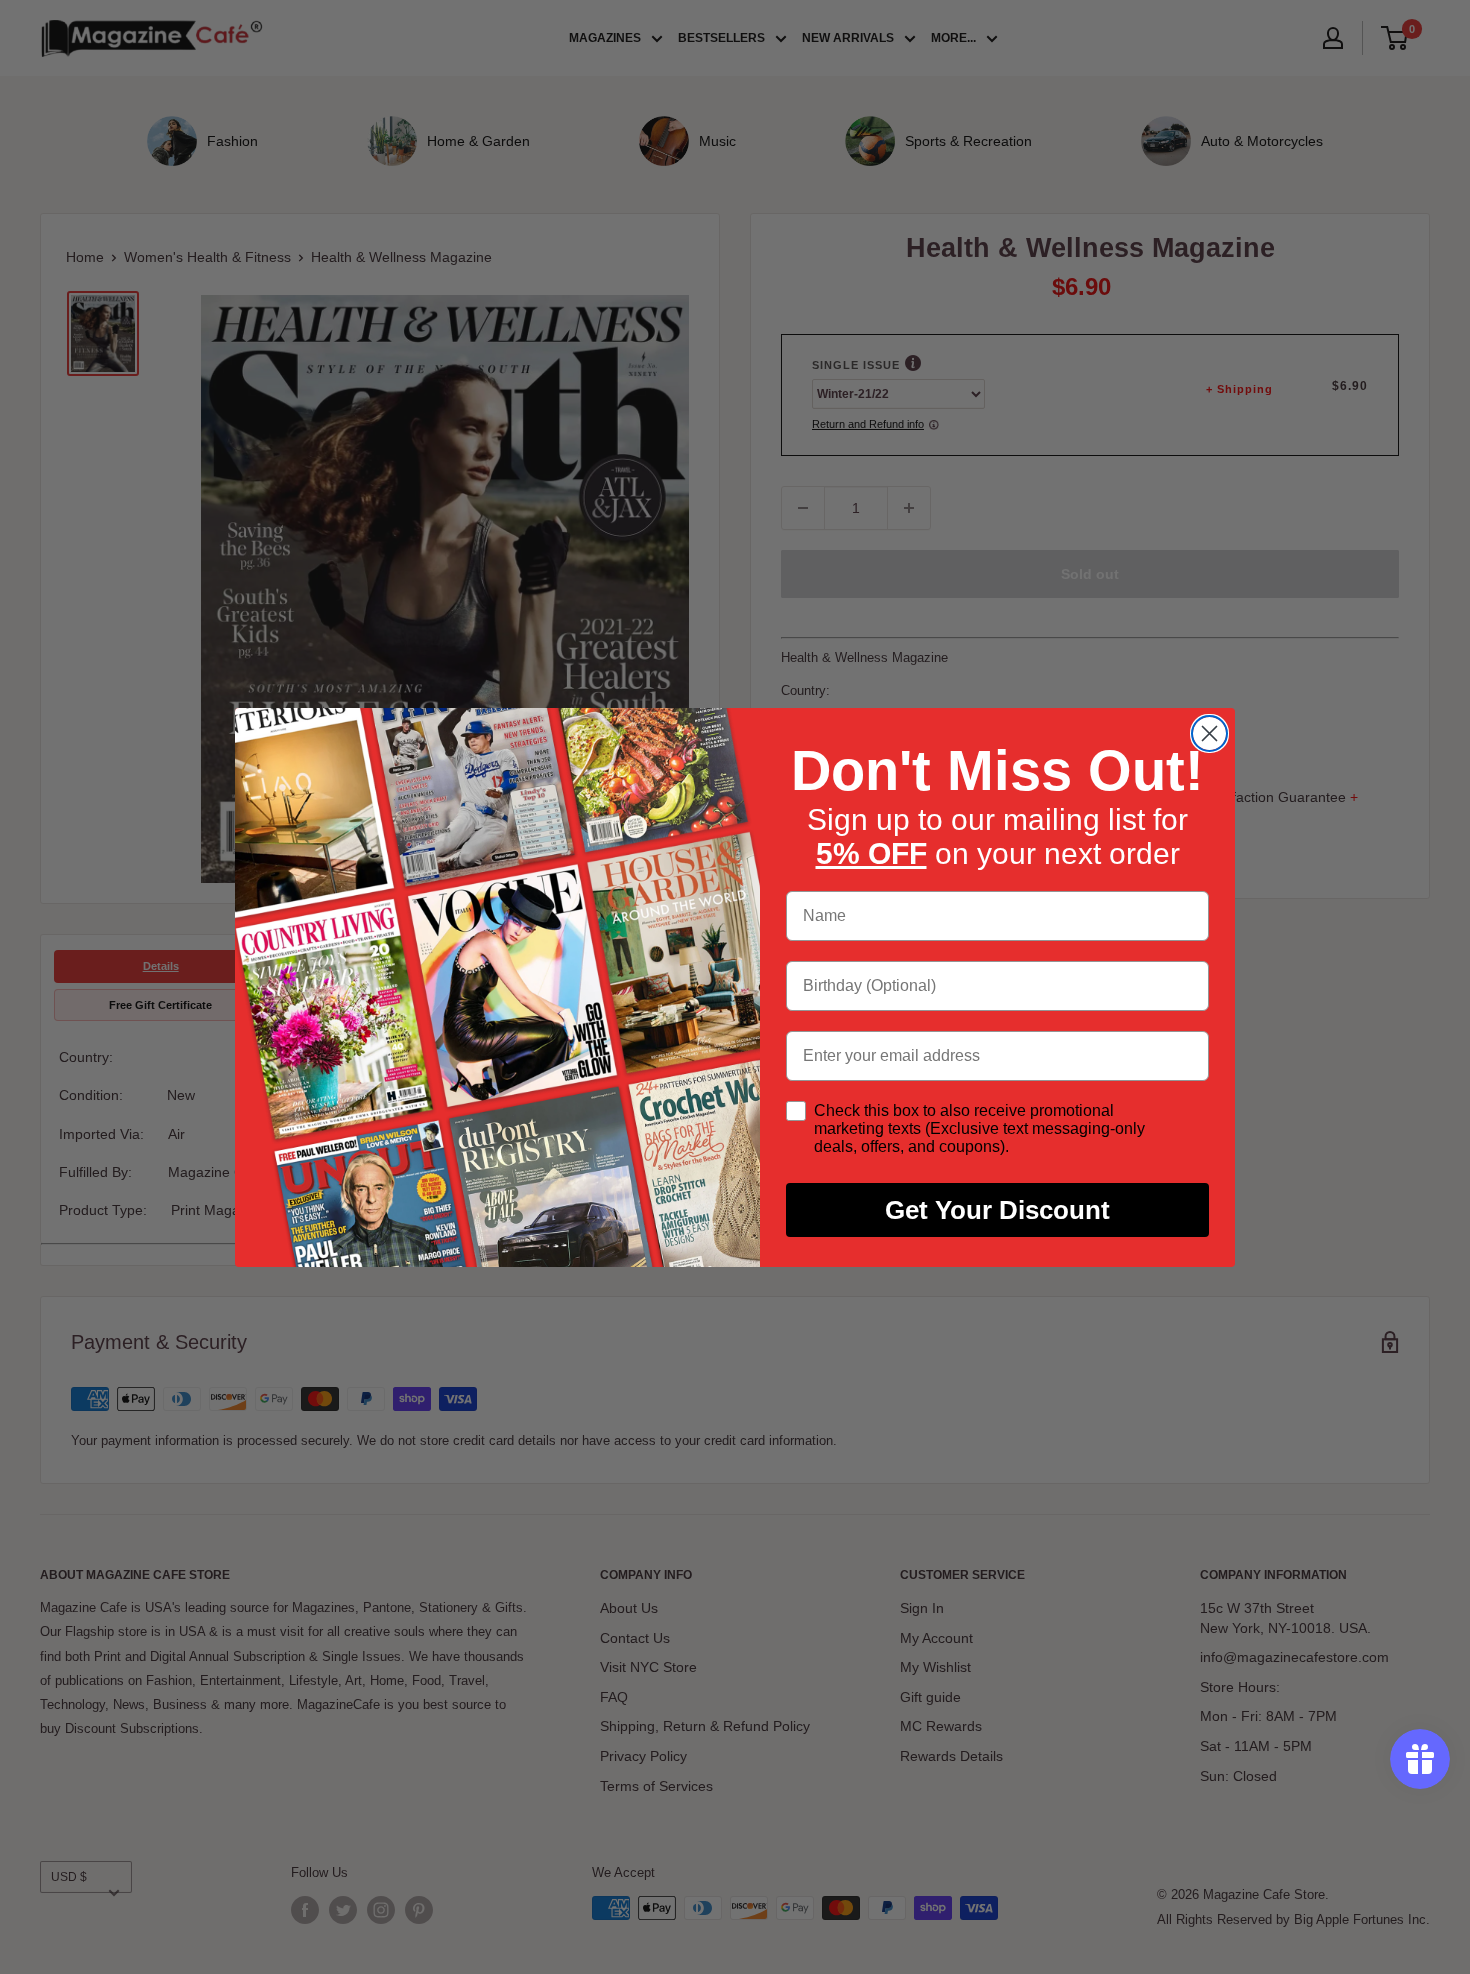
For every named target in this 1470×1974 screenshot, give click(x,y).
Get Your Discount (997, 1210)
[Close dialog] (1209, 733)
